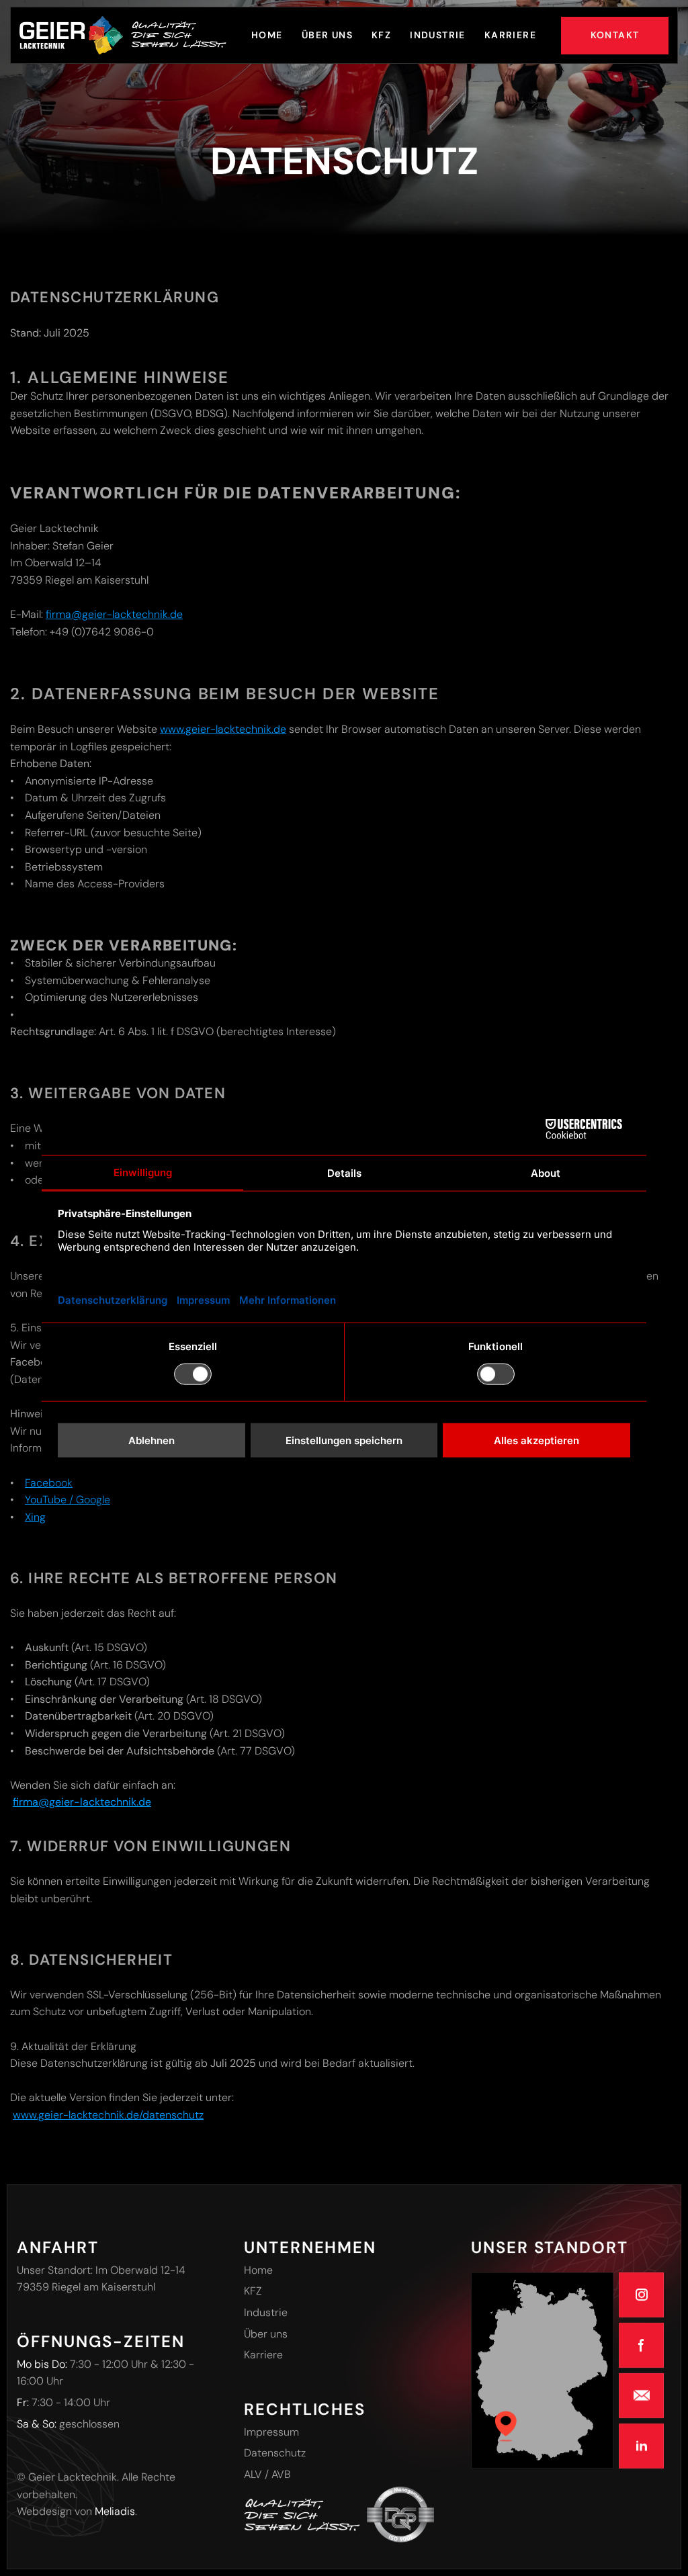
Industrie (266, 2312)
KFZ (253, 2291)
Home (258, 2269)
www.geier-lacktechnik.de (223, 729)
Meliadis (115, 2511)
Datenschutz (275, 2453)
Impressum (271, 2431)
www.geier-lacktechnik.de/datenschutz (108, 2115)
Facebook (49, 1483)
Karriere (263, 2355)
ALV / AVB (267, 2474)
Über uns (266, 2333)
